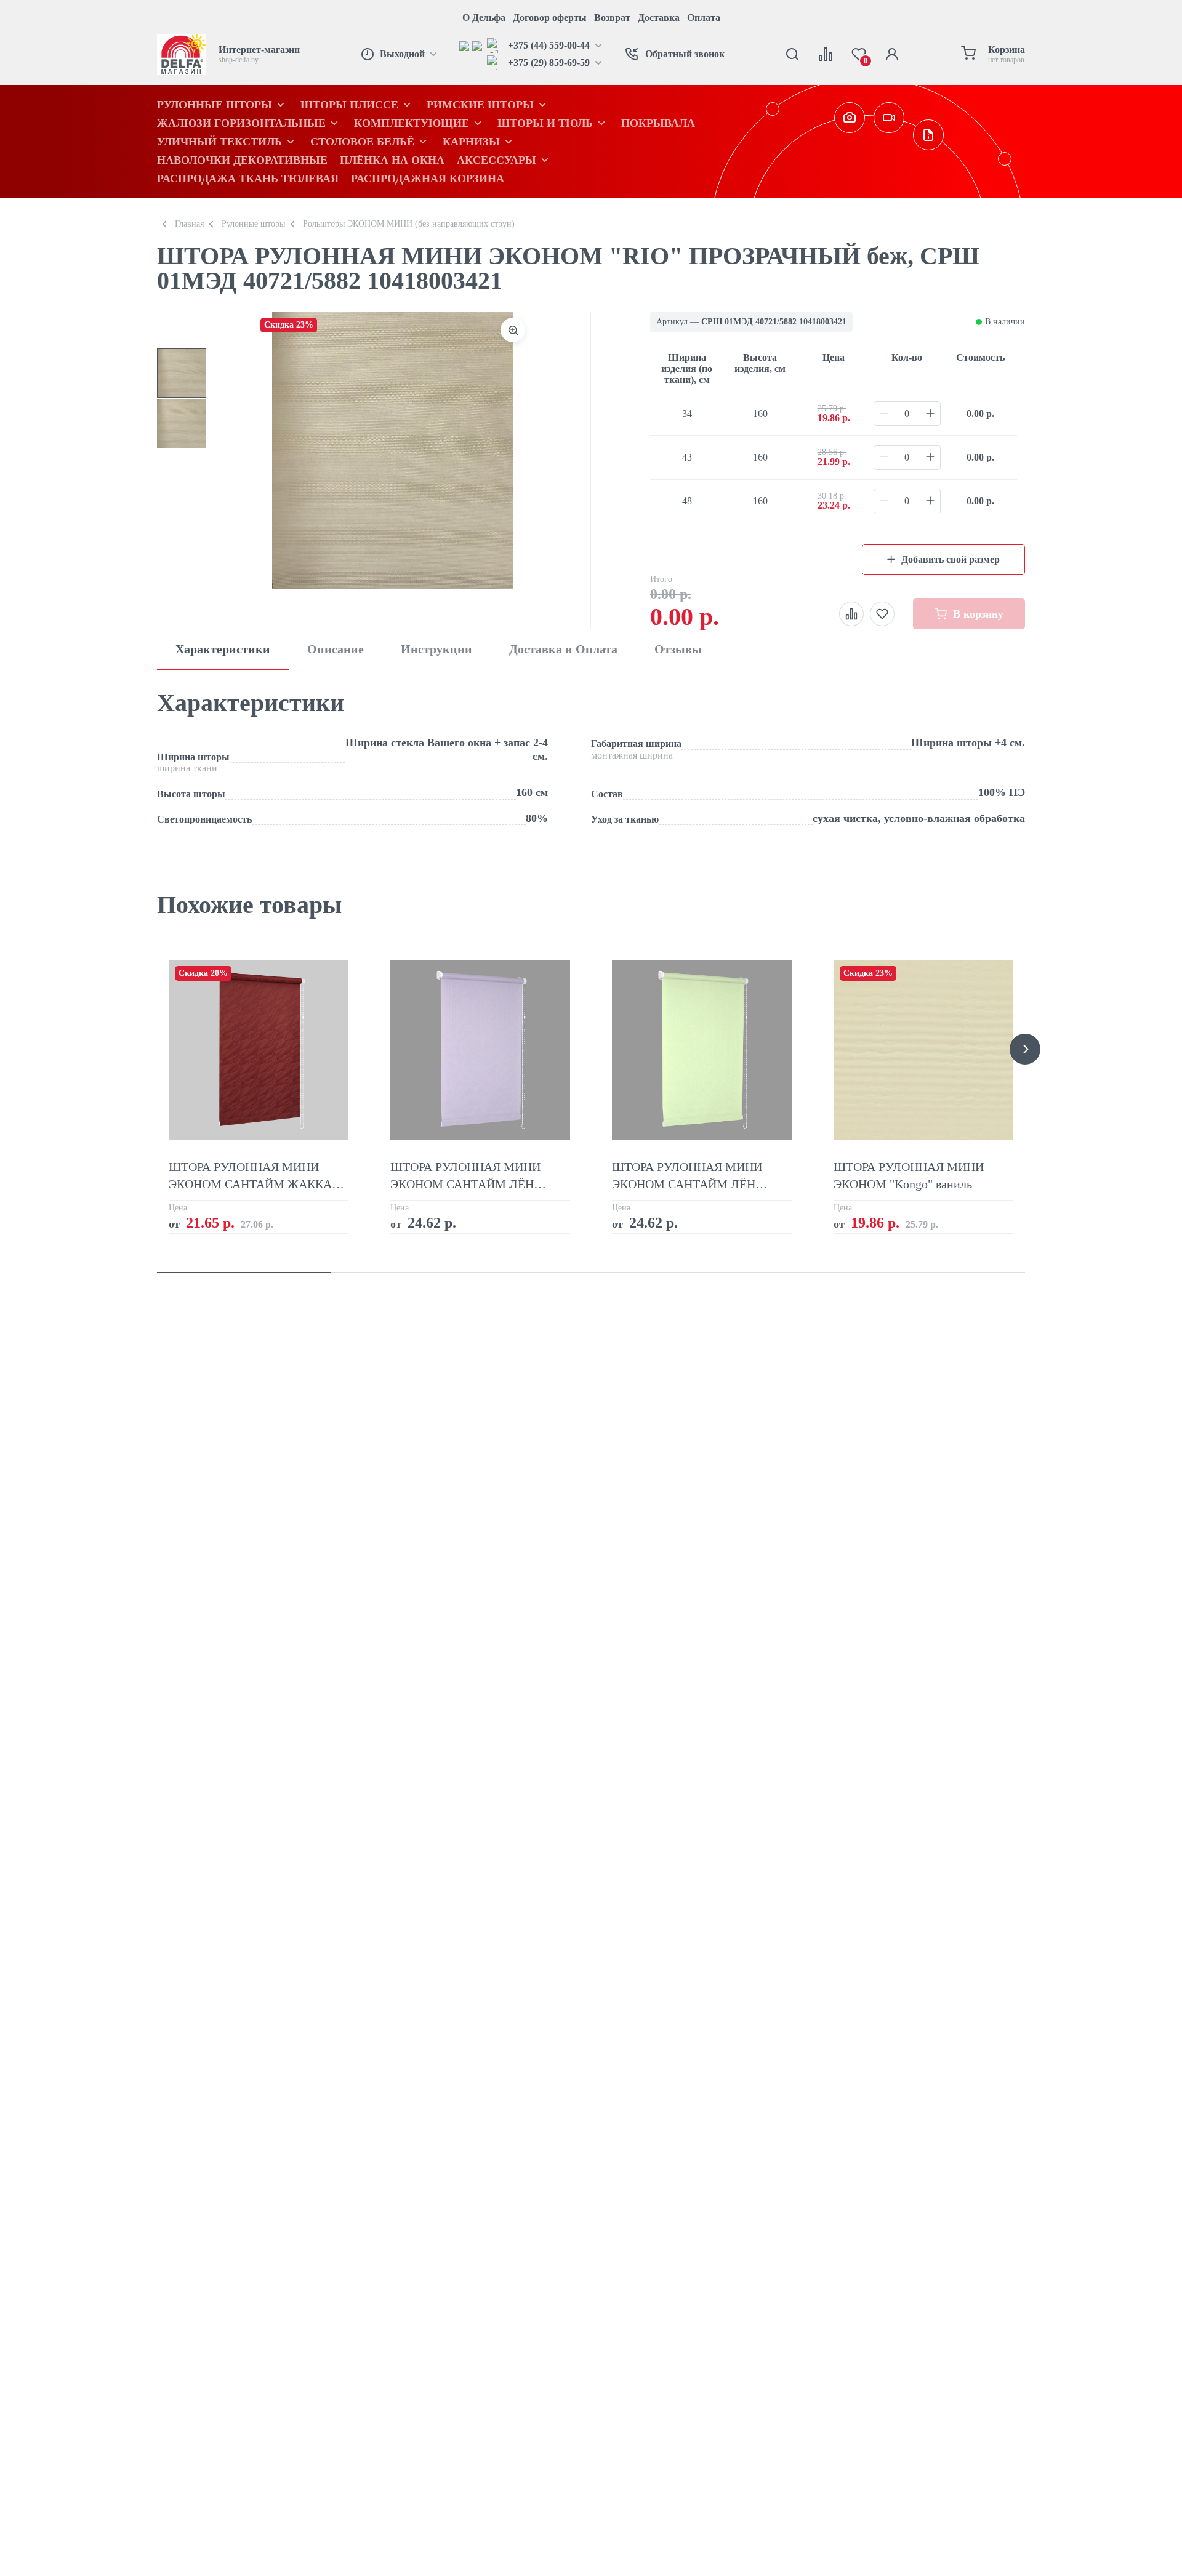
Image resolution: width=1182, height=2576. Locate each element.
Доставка (659, 18)
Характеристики (223, 649)
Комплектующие (412, 123)
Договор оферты (550, 18)
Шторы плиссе (349, 105)
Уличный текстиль (219, 142)
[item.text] (466, 46)
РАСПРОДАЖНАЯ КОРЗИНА (428, 179)
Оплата (704, 18)
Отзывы (678, 649)
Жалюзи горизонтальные (241, 123)
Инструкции (436, 649)
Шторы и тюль (545, 123)
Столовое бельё (362, 142)
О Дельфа (484, 18)
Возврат (612, 18)
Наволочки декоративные (242, 160)
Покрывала (658, 123)
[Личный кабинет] (892, 54)
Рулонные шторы (215, 105)
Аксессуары (497, 160)
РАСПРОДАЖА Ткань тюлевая (248, 179)
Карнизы (471, 142)
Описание (336, 649)
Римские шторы (480, 105)
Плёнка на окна (392, 160)
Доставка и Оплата (563, 649)
